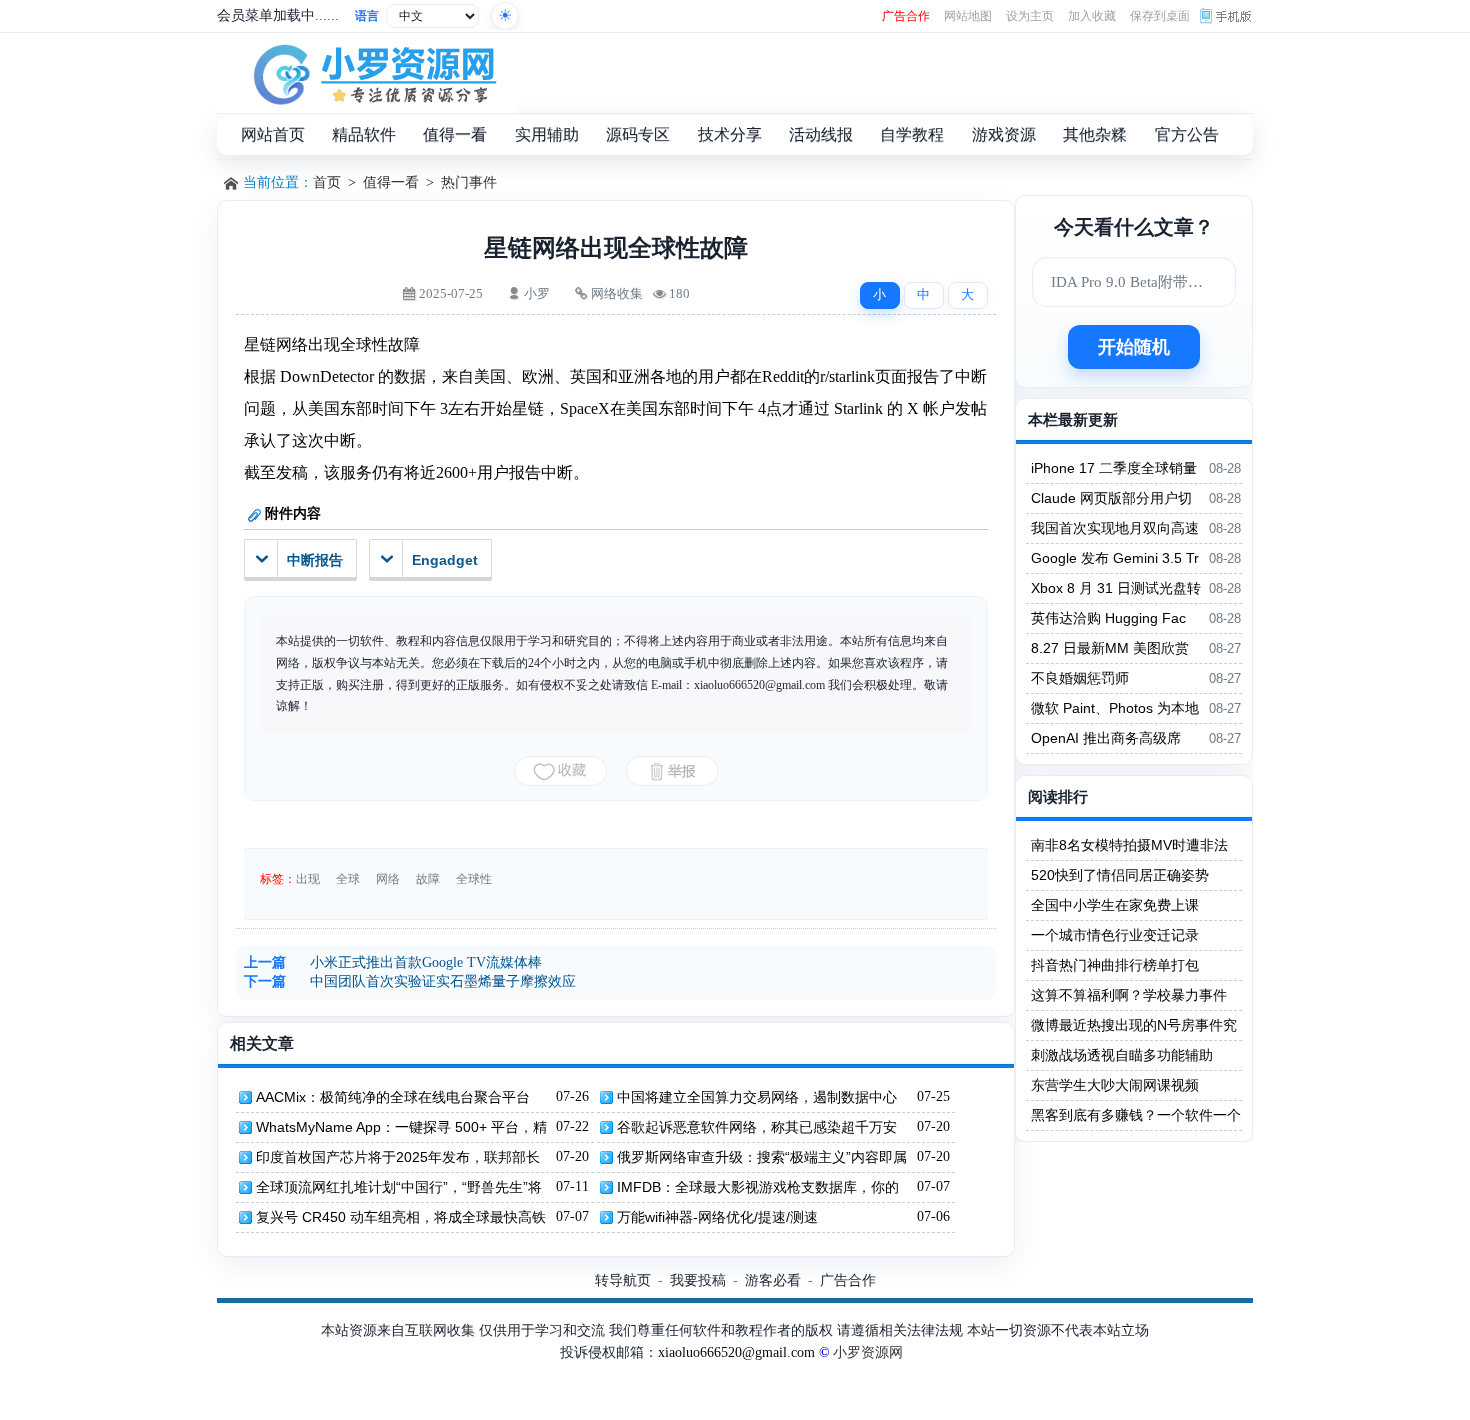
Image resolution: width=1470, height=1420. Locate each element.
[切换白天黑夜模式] (505, 16)
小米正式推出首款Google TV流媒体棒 (426, 962)
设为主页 (1030, 16)
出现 (308, 879)
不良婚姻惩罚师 (1080, 678)
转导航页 (623, 1280)
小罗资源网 (868, 1352)
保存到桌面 (1160, 16)
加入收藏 (1092, 16)
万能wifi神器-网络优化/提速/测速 (717, 1217)
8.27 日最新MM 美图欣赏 (1110, 648)
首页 (327, 182)
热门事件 (469, 182)
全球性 (474, 879)
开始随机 (1134, 347)
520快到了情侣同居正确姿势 (1120, 875)
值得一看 (391, 182)
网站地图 (968, 16)
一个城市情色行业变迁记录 (1115, 935)
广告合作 (906, 16)
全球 (348, 879)
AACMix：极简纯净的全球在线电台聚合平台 (393, 1097)
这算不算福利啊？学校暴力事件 (1129, 995)
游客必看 (773, 1280)
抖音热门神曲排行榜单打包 (1115, 965)
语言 (367, 16)
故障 (428, 879)
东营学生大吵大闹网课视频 (1115, 1085)
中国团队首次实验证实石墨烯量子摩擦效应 (443, 981)
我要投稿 (698, 1280)
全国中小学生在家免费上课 (1115, 905)
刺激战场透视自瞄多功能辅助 (1122, 1055)
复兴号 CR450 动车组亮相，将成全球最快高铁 (401, 1217)
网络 (388, 879)
